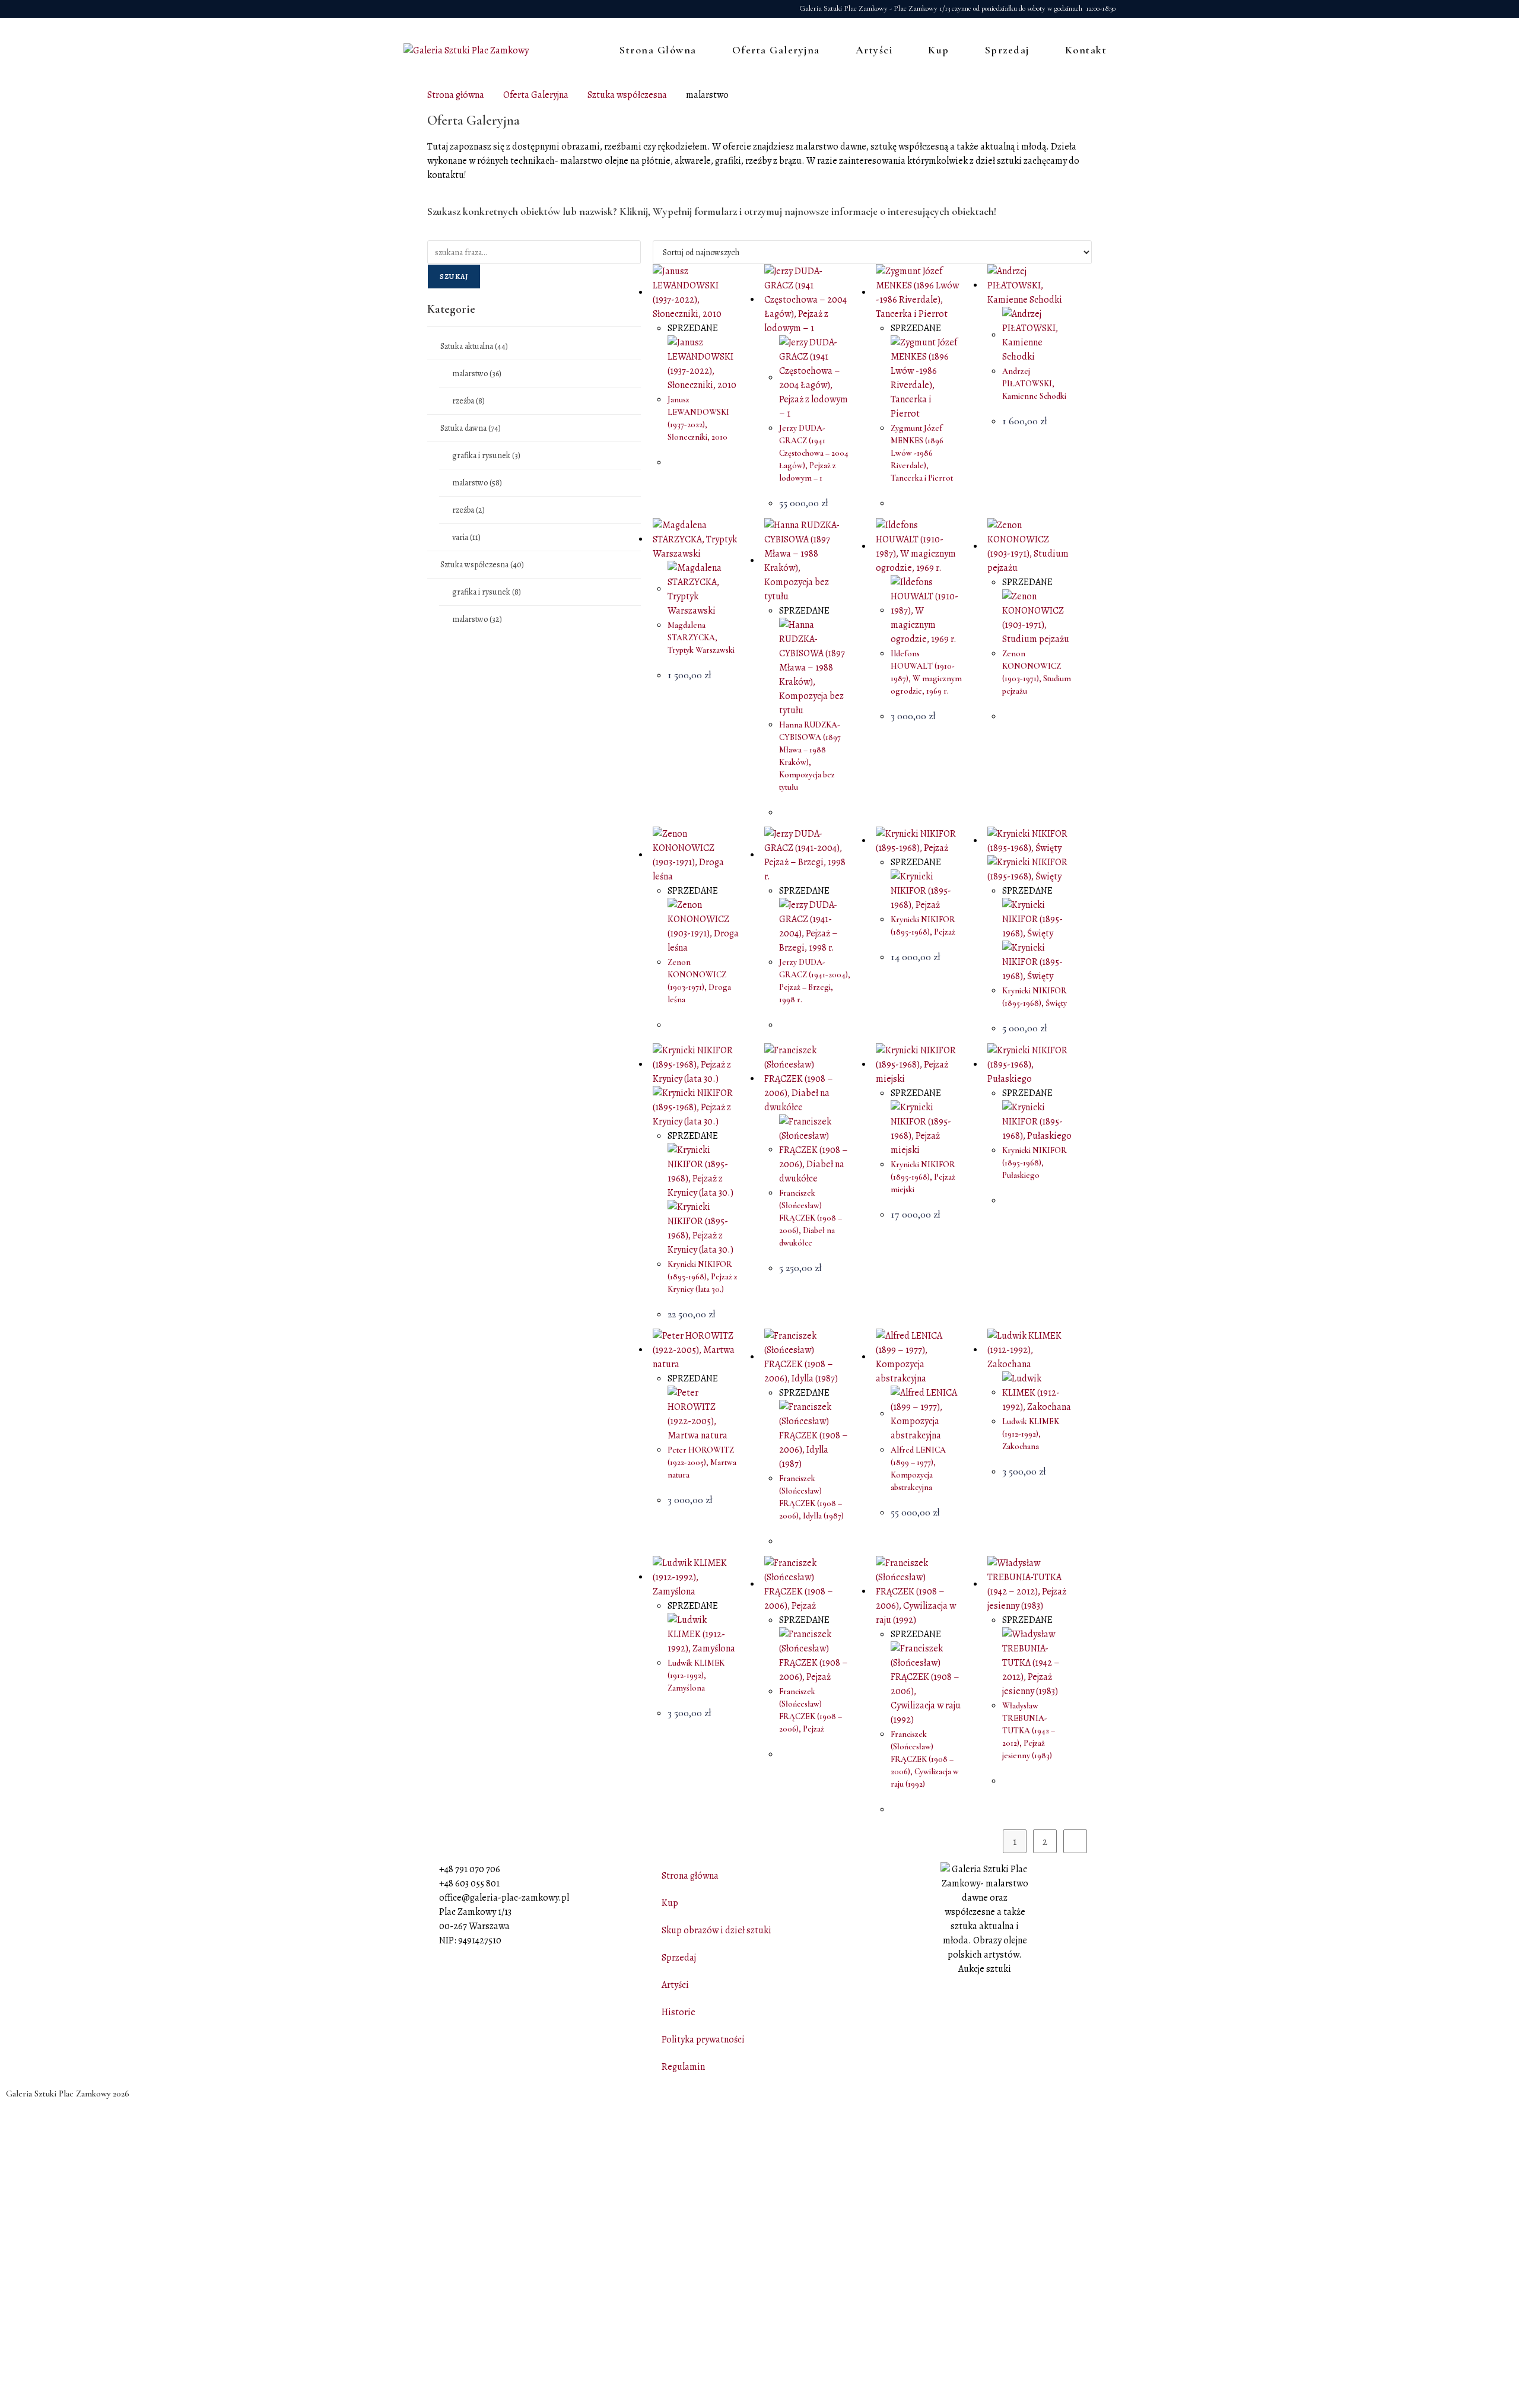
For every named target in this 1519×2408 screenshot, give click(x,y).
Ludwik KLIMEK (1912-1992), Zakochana (1031, 1434)
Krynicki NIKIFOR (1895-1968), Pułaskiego (1035, 1163)
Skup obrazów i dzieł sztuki (716, 1930)
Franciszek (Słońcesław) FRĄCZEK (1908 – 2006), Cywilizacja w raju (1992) (925, 1759)
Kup (670, 1903)
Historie (679, 2012)
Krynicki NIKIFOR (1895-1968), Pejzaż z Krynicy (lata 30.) (703, 1277)
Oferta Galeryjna (536, 95)
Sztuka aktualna (474, 346)
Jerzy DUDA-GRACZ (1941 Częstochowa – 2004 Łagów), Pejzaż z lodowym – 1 (814, 453)
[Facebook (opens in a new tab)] (410, 9)
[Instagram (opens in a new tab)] (425, 9)
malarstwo (477, 374)
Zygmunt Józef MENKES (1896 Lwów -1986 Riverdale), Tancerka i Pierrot (922, 453)
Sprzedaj (679, 1958)
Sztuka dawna (471, 428)
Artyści (675, 1985)
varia (466, 537)
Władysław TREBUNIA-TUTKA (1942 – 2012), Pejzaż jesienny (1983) (1029, 1731)
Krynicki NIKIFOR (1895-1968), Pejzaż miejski (923, 1177)
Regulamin (683, 2067)
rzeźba (468, 401)
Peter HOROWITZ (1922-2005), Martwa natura (702, 1462)
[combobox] (534, 252)
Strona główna (456, 95)
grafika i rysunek (486, 455)
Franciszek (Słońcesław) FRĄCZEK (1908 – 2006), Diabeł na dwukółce (811, 1218)
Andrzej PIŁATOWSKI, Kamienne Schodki (1034, 384)
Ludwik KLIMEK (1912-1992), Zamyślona (696, 1675)
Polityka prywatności (703, 2040)
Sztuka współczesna (627, 95)
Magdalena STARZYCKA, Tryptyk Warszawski (701, 638)
